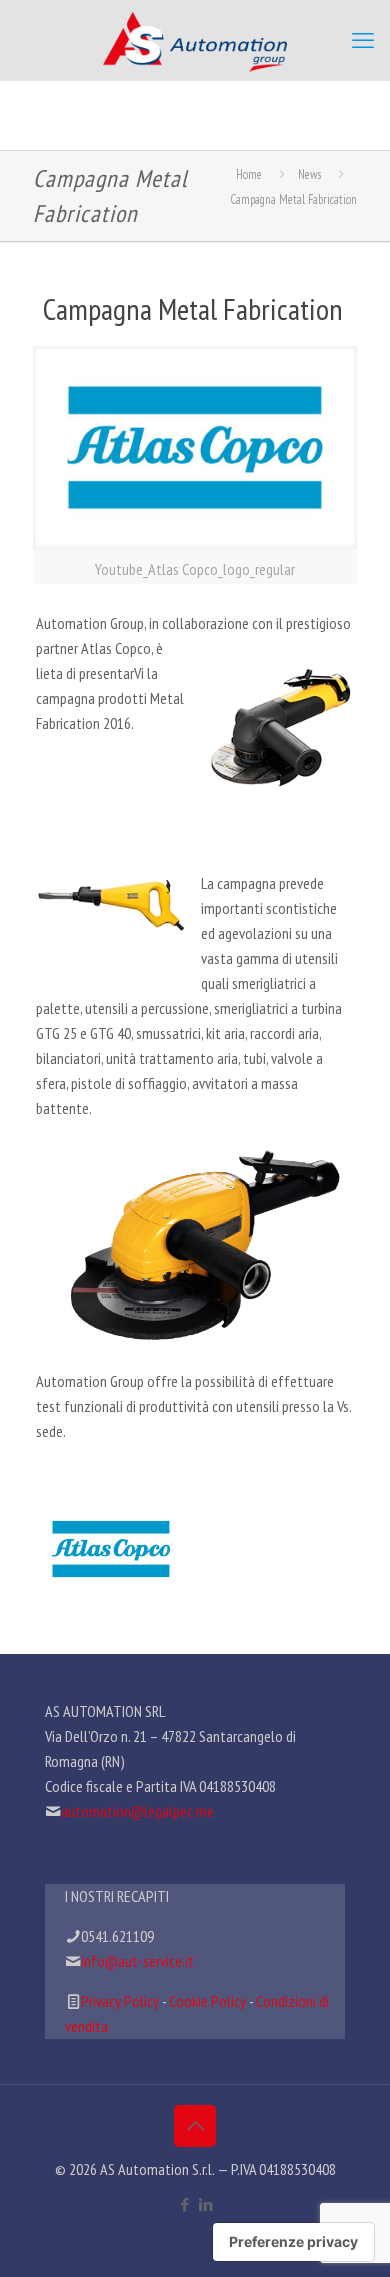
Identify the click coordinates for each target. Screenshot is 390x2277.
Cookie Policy (207, 2001)
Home (249, 174)
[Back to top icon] (195, 2126)
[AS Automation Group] (195, 40)
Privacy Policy (120, 2001)
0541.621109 (117, 1936)
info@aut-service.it (137, 1961)
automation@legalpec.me (137, 1811)
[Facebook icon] (184, 2204)
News (309, 174)
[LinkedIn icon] (205, 2204)
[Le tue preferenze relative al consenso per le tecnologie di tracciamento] (293, 2242)
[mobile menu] (363, 40)
